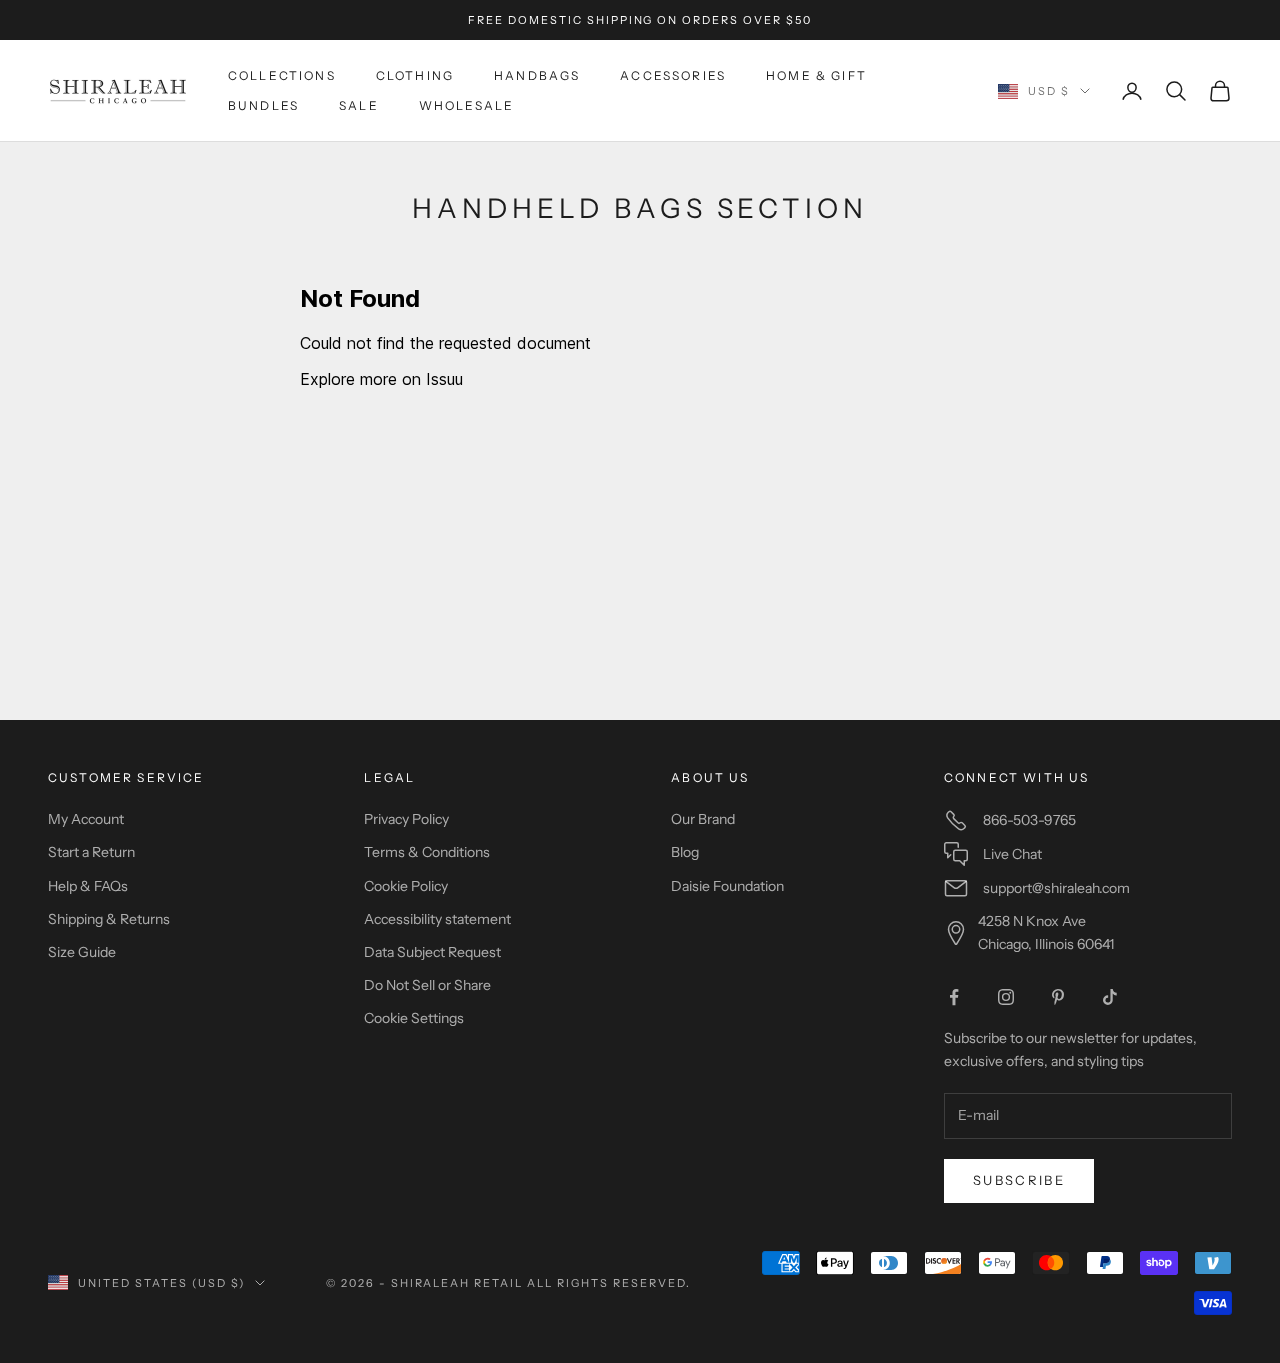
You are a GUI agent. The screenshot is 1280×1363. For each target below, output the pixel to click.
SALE (359, 105)
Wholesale (466, 105)
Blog (685, 852)
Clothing (415, 75)
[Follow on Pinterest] (1058, 997)
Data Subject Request (432, 952)
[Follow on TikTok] (1110, 997)
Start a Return (91, 852)
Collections (282, 75)
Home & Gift (816, 75)
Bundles (263, 105)
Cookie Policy (406, 886)
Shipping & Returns (109, 919)
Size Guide (82, 952)
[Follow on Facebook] (954, 997)
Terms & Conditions (427, 852)
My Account (86, 819)
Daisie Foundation (727, 886)
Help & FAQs (88, 886)
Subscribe (1019, 1180)
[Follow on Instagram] (1006, 997)
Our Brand (703, 819)
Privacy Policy (406, 819)
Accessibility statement (437, 919)
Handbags (537, 75)
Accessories (673, 75)
